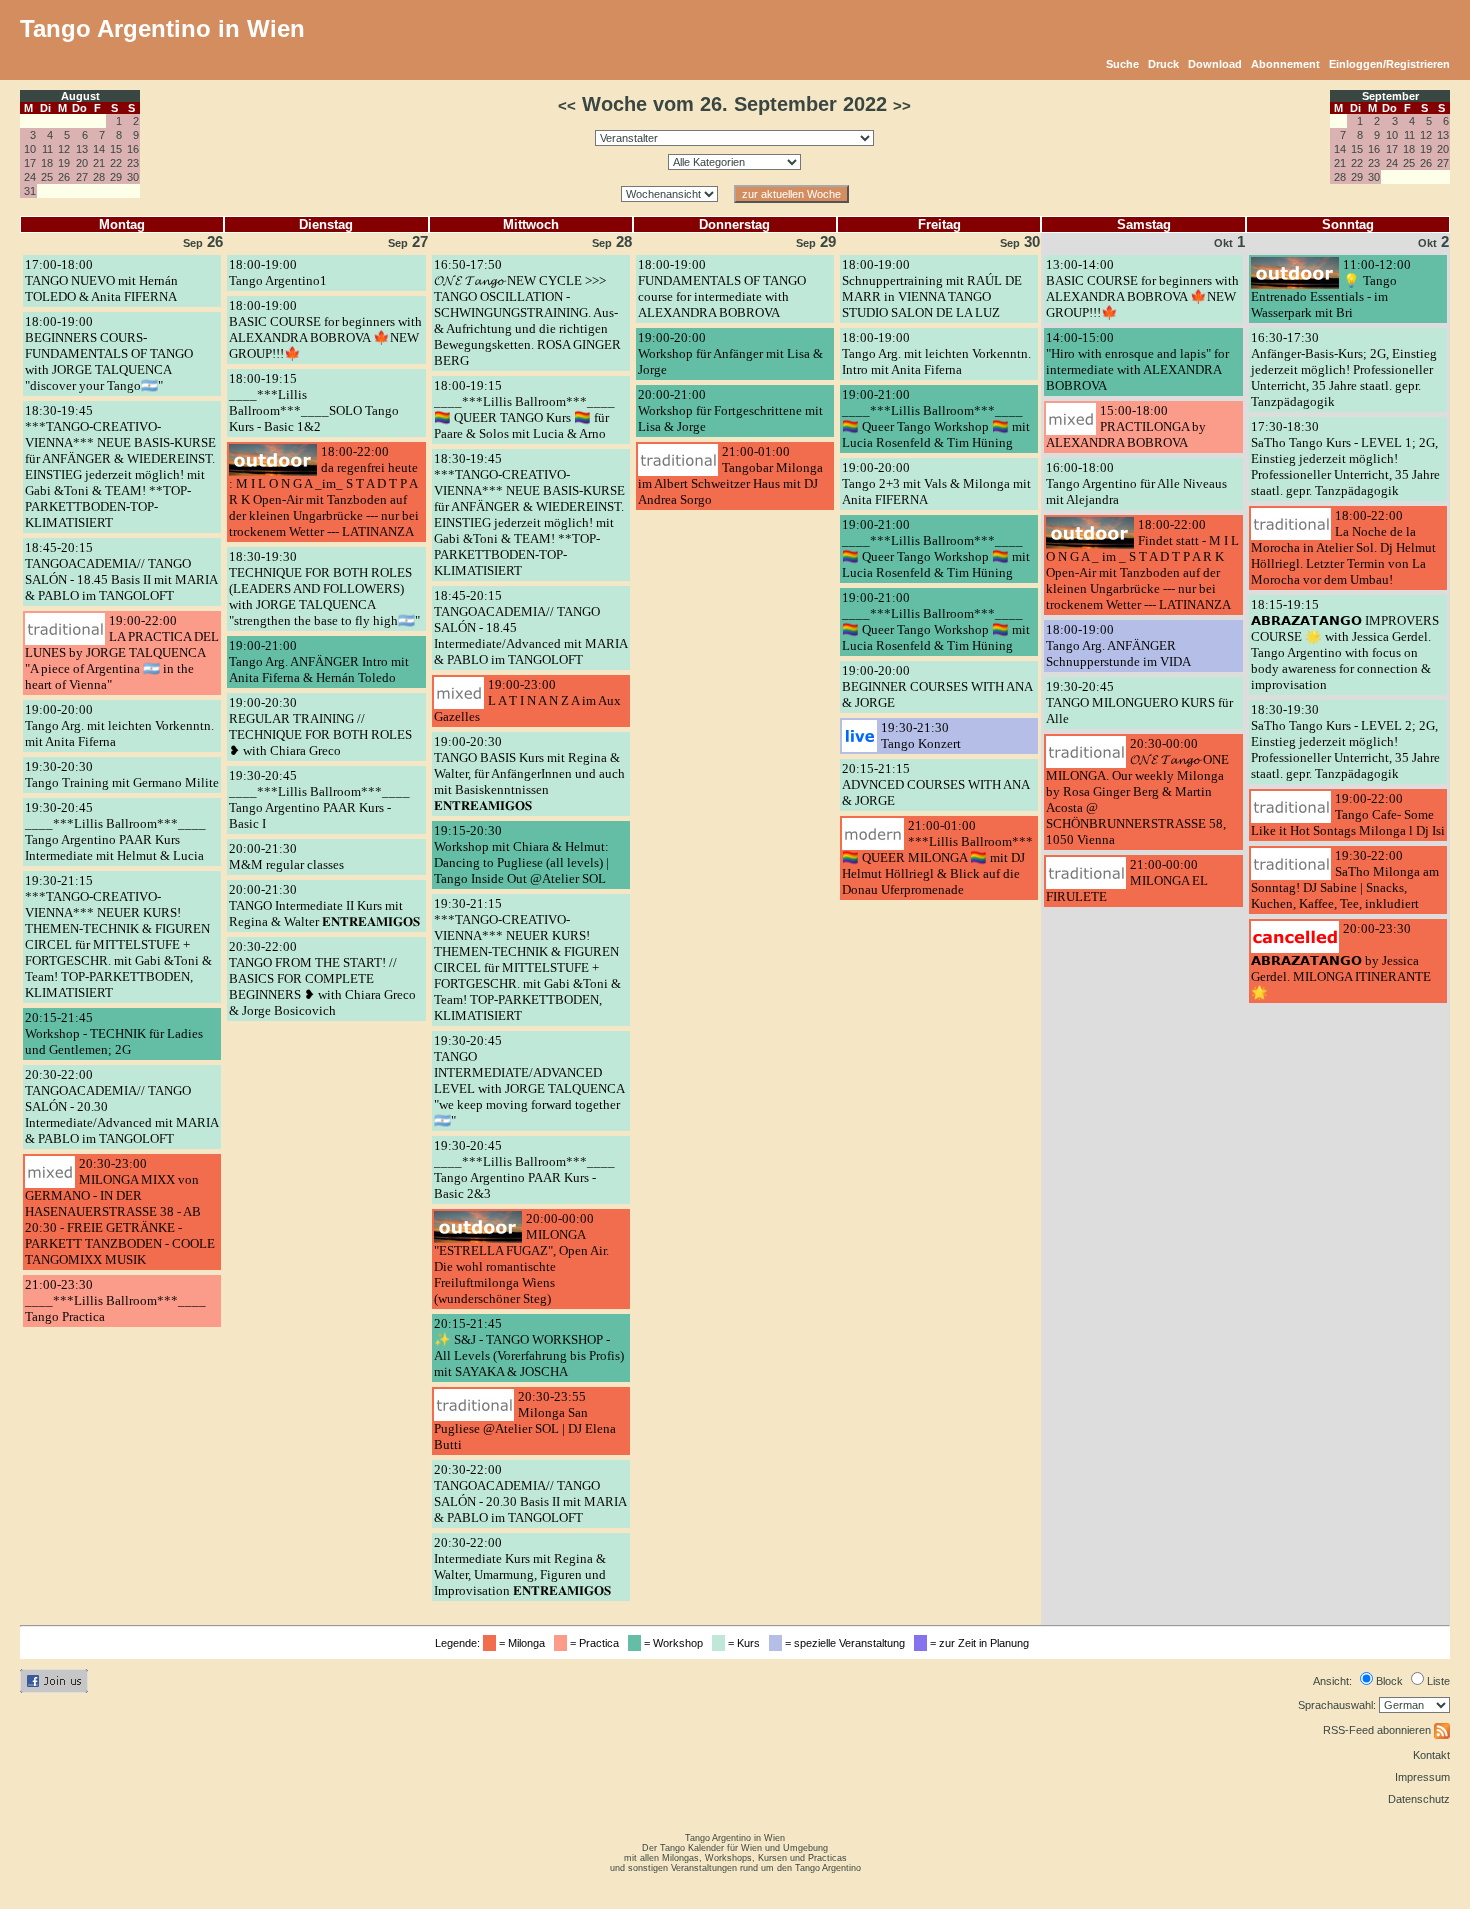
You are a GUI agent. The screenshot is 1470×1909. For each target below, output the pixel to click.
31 (30, 191)
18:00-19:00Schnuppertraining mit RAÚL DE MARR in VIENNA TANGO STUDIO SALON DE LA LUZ (932, 288)
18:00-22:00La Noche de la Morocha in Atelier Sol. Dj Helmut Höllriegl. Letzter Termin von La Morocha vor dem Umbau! (1343, 547)
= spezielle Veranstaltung (846, 1643)
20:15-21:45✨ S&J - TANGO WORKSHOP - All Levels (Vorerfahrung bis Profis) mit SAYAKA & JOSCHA (529, 1347)
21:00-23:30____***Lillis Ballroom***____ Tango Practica (115, 1300)
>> (902, 106)
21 (99, 163)
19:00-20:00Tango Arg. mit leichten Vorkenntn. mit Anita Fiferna (119, 725)
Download (1215, 64)
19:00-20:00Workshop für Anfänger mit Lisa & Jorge (730, 353)
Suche (1122, 64)
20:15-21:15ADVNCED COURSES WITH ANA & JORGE (935, 784)
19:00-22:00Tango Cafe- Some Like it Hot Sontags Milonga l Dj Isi (1348, 814)
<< (567, 106)
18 (47, 163)
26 (64, 177)
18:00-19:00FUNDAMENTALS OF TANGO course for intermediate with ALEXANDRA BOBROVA (722, 288)
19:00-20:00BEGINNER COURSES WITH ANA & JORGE (937, 686)
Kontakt (1431, 1755)
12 (64, 149)
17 (30, 163)
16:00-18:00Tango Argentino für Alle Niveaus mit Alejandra (1136, 483)
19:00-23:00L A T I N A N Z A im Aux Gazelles (527, 700)
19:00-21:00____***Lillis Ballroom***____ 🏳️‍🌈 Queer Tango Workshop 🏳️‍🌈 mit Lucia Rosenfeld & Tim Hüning (936, 418)
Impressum (1422, 1777)
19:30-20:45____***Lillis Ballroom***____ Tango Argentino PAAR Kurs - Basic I (319, 799)
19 (64, 163)
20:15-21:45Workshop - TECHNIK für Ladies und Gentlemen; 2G (114, 1033)
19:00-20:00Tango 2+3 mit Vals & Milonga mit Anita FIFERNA (936, 483)
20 (82, 163)
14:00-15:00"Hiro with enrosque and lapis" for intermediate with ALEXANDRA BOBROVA (1137, 361)
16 (133, 149)
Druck (1163, 64)
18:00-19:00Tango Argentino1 (278, 272)
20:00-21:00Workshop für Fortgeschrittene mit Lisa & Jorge (730, 410)
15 (116, 149)
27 (82, 177)
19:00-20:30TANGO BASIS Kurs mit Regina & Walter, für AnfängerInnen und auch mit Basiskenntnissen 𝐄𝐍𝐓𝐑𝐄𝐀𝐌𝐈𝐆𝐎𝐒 (529, 773)
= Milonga (523, 1643)
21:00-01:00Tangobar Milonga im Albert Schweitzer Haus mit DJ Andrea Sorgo (730, 475)
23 (133, 163)
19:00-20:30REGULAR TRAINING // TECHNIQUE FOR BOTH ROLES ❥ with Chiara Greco (320, 726)
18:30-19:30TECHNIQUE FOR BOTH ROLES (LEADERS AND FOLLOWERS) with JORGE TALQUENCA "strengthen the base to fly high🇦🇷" (324, 588)
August (80, 96)
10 (30, 149)
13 (82, 149)
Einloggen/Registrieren (1389, 64)
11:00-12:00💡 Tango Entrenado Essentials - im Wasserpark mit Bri (1331, 288)
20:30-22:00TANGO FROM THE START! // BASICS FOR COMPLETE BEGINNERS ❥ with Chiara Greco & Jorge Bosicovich (322, 978)
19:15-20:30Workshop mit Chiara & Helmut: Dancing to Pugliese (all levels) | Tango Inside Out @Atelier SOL (521, 854)
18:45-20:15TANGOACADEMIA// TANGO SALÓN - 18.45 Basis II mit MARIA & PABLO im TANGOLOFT (121, 571)
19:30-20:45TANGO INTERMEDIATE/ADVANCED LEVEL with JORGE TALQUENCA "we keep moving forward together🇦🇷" (529, 1080)
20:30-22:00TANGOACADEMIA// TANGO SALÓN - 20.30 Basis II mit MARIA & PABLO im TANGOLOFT (530, 1493)
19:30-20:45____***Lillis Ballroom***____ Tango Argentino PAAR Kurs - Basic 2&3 (524, 1169)
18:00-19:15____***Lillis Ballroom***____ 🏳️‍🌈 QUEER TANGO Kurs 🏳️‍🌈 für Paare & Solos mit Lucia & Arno (524, 409)
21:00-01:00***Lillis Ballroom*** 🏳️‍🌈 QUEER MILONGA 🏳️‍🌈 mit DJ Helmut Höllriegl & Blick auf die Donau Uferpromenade (937, 857)
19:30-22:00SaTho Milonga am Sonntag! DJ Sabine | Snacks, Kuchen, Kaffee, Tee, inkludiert (1345, 879)
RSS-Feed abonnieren (1378, 1730)
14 (99, 149)
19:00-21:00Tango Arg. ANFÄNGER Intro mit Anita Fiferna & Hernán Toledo (319, 661)
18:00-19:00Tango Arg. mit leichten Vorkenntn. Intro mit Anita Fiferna (936, 353)
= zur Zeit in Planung (981, 1643)
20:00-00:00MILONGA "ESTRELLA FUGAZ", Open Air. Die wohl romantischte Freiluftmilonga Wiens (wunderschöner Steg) (521, 1258)
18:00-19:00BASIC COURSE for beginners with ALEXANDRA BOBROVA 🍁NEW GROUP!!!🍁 (325, 329)
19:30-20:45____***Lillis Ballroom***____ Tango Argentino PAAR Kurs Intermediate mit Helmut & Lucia (115, 831)
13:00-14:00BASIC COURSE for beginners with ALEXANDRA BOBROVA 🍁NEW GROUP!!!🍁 (1142, 288)
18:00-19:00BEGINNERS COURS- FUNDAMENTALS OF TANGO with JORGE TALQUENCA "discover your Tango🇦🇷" (109, 353)
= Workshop (675, 1643)
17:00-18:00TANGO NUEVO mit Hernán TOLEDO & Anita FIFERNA (101, 280)
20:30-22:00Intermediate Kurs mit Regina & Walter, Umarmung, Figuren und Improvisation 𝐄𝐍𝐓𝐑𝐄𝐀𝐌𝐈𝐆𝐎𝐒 (522, 1566)
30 (133, 177)
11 (47, 149)
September (1390, 96)
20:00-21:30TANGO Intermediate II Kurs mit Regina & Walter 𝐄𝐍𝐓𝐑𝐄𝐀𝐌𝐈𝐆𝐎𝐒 (324, 905)
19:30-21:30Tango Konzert (921, 735)
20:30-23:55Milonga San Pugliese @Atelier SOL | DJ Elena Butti (525, 1420)
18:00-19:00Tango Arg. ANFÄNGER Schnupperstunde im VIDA (1118, 645)
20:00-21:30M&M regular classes (286, 856)
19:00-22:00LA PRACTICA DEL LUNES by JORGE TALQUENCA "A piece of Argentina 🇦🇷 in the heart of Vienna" (122, 652)
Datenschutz (1419, 1799)
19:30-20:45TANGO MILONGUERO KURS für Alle (1139, 702)
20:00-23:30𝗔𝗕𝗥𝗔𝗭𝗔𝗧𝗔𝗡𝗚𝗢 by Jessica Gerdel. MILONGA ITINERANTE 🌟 (1341, 960)
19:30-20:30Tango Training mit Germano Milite (122, 774)
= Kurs (745, 1643)
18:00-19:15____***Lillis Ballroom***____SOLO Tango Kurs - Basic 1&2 (314, 402)
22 (116, 163)
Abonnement (1285, 64)
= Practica (596, 1643)
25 (47, 177)
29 (116, 177)
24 (30, 177)
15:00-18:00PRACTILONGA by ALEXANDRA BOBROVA (1126, 426)
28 (99, 177)
